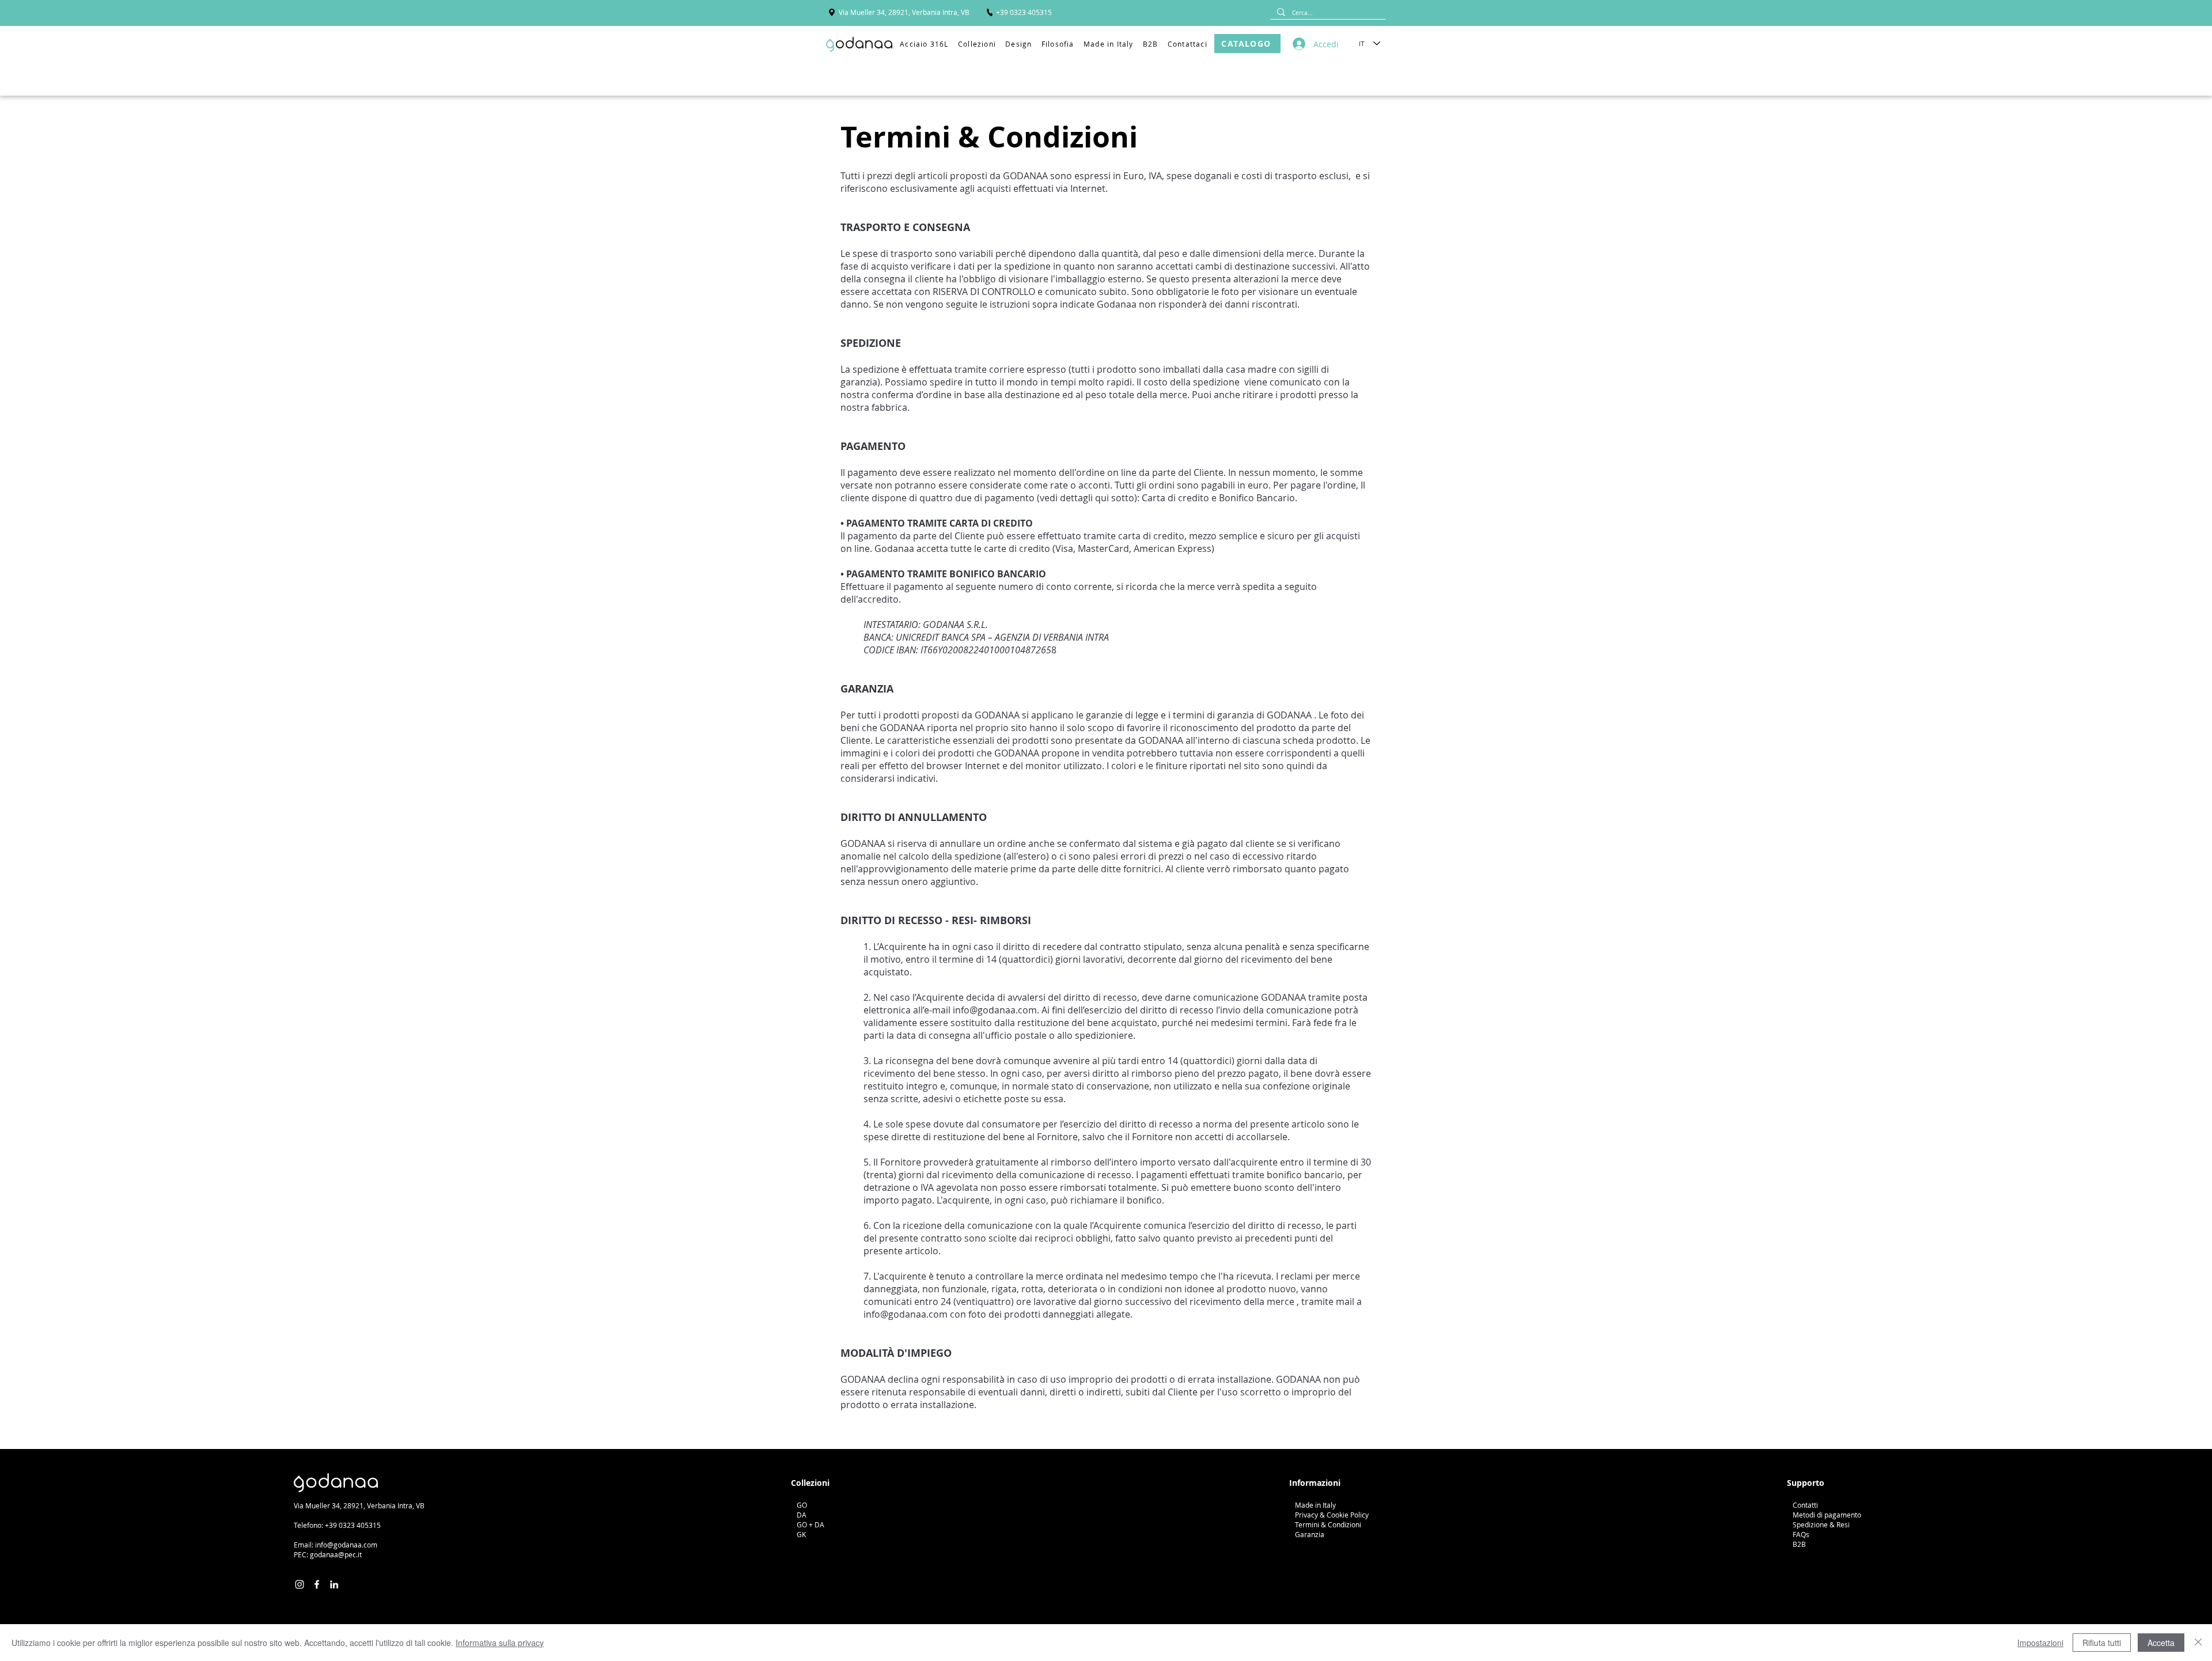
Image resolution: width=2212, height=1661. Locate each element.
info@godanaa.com (995, 1010)
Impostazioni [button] (2040, 1643)
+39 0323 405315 (353, 1525)
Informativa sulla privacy (500, 1643)
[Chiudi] (2198, 1643)
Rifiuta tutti (2102, 1643)
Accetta (2161, 1643)
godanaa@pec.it (336, 1554)
